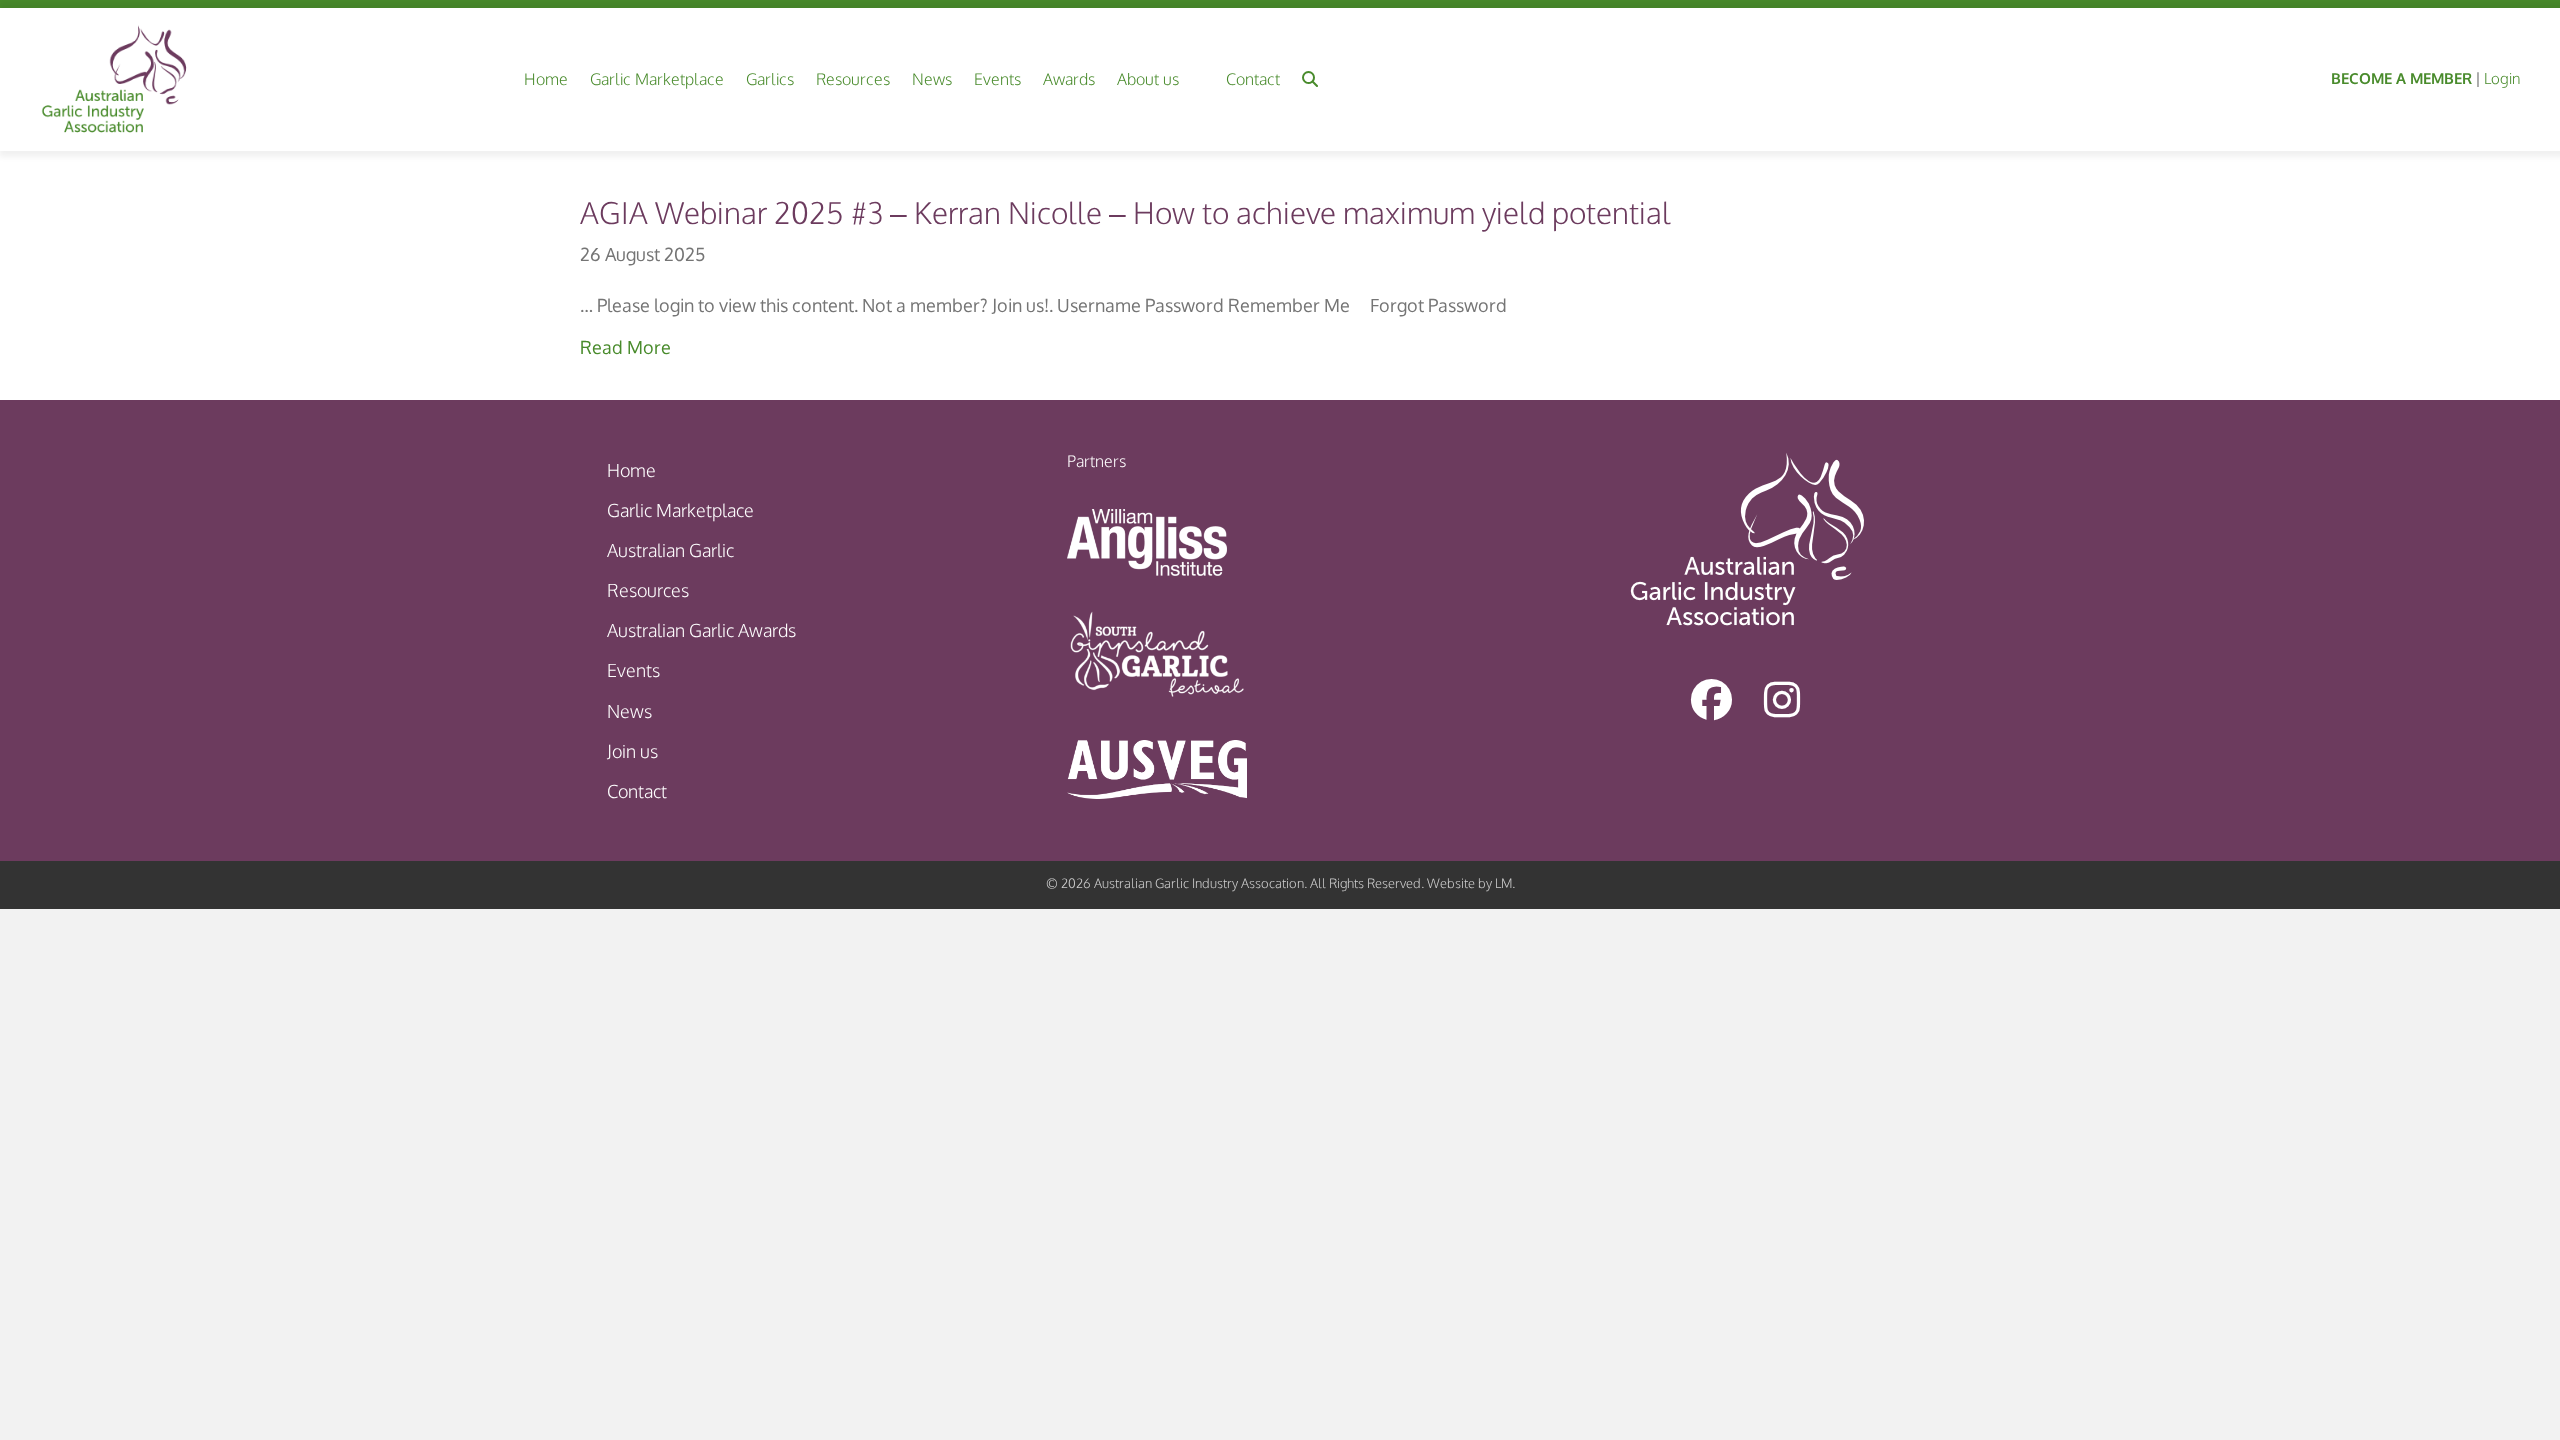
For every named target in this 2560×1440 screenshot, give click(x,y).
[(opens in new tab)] (1147, 541)
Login (2502, 78)
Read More (625, 347)
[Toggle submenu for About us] (1194, 80)
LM (1503, 883)
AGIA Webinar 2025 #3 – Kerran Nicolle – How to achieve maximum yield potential (1125, 212)
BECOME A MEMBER (2401, 78)
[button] (1310, 79)
